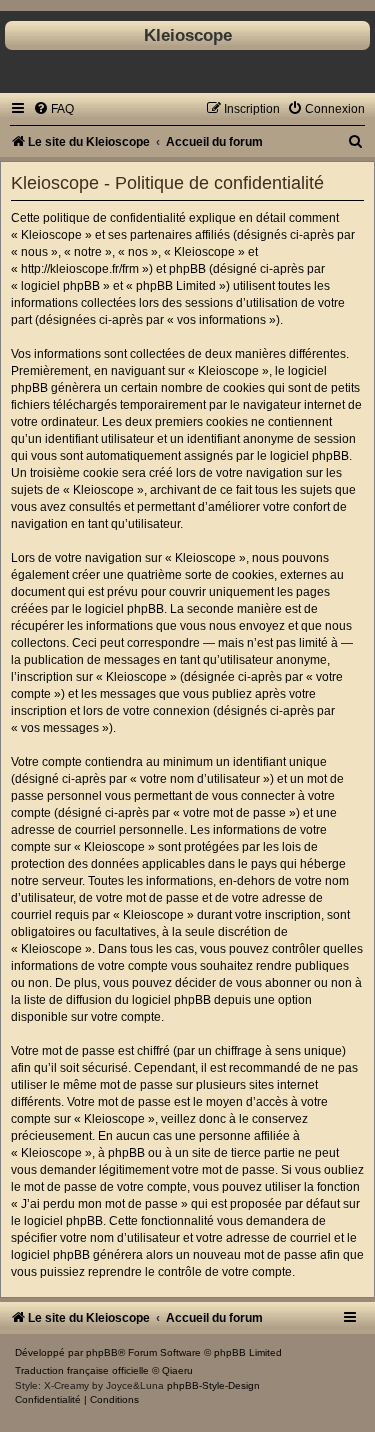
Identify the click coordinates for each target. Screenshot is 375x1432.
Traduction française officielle (82, 1370)
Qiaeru (177, 1370)
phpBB (102, 1352)
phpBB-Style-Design (213, 1385)
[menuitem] (53, 109)
